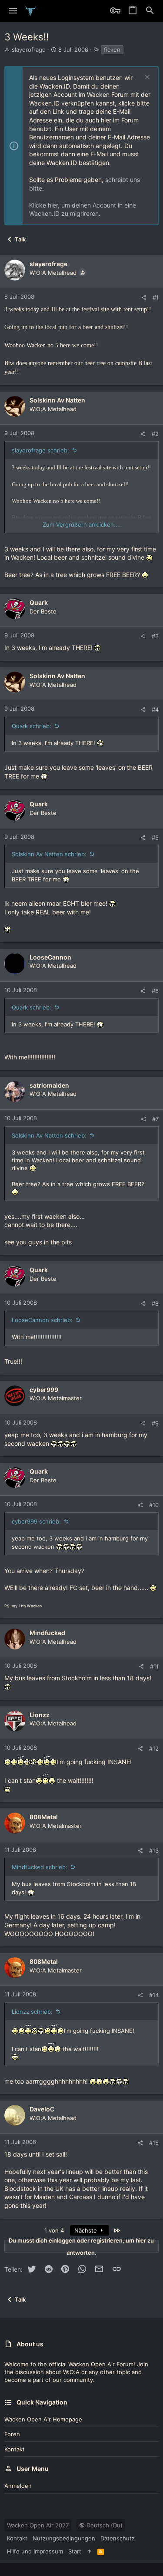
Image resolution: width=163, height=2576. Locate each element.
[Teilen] (144, 298)
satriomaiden (49, 1085)
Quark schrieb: (32, 726)
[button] (13, 11)
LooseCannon (50, 957)
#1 (156, 297)
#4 (155, 709)
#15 (154, 2143)
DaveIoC (42, 2109)
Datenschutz (118, 2538)
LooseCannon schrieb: (42, 1320)
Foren (12, 2434)
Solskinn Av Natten (57, 400)
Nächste (86, 2230)
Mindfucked (47, 1633)
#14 (154, 1995)
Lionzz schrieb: (32, 2012)
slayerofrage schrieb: (40, 450)
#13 (154, 1850)
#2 (155, 434)
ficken (112, 49)
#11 (154, 1666)
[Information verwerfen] (146, 78)
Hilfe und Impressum (35, 2551)
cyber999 (44, 1390)
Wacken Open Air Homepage (43, 2419)
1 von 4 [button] (54, 2230)
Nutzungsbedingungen (64, 2538)
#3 (155, 636)
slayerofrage (29, 49)
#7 (155, 1119)
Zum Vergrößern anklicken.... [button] (82, 524)
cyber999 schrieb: (36, 1521)
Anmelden (18, 2486)
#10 (154, 1505)
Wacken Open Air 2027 (38, 2525)
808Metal (44, 1817)
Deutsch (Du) (104, 2525)
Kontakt (15, 2449)
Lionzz (40, 1715)
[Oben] (89, 2551)
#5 (155, 838)
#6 (155, 991)
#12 (154, 1748)
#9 (155, 1423)
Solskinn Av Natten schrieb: (49, 854)
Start (75, 2551)
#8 (155, 1303)
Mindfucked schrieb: (40, 1867)
